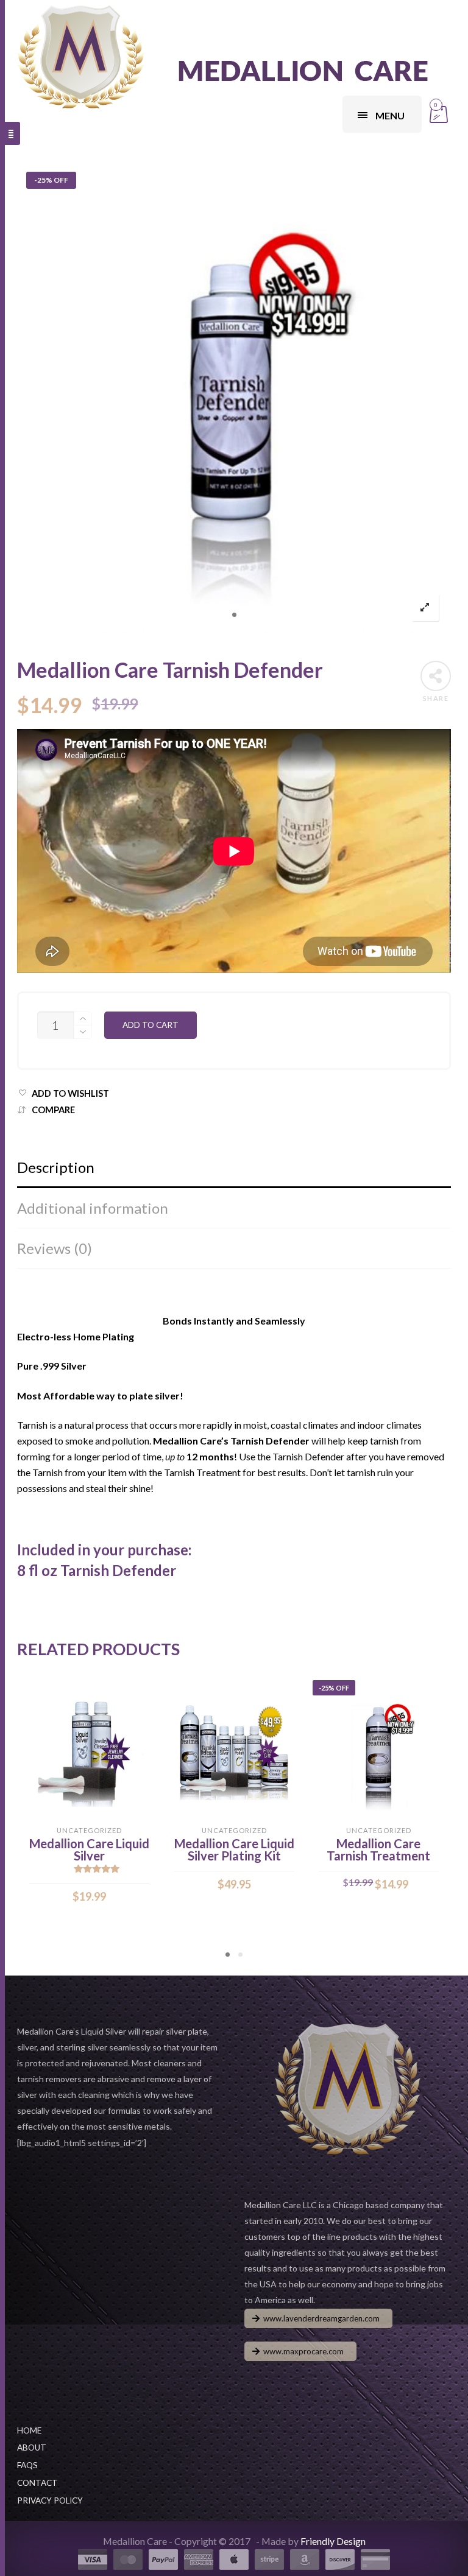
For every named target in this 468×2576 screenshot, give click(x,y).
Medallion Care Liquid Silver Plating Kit (234, 1849)
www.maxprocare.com (303, 2351)
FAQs (27, 2465)
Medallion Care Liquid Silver (89, 1849)
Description (56, 1167)
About (32, 2448)
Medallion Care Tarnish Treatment (378, 1849)
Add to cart (151, 1025)
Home (29, 2430)
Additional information (93, 1208)
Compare (53, 1110)
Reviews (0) (55, 1248)
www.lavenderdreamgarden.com (321, 2318)
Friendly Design (333, 2541)
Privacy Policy (50, 2500)
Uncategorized (89, 1830)
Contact (37, 2483)
